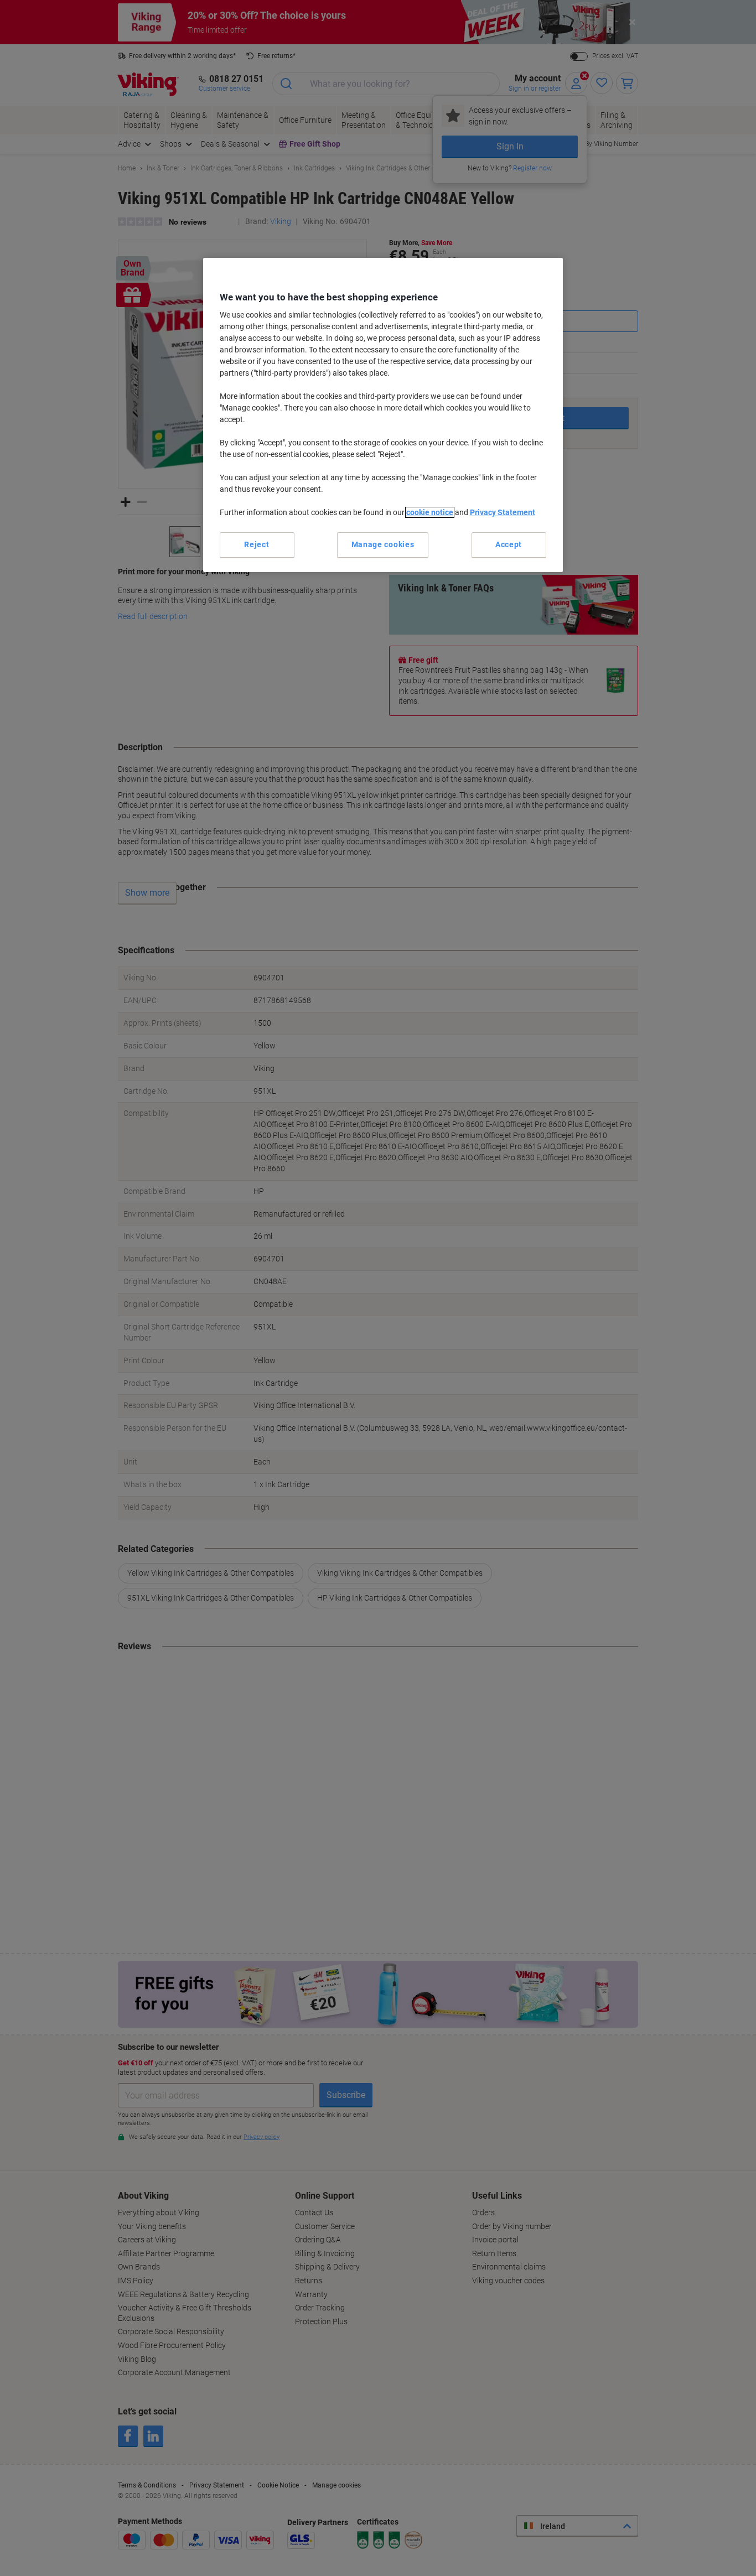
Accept (509, 544)
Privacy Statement (503, 512)
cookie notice (430, 512)
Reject (257, 544)
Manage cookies (383, 544)
